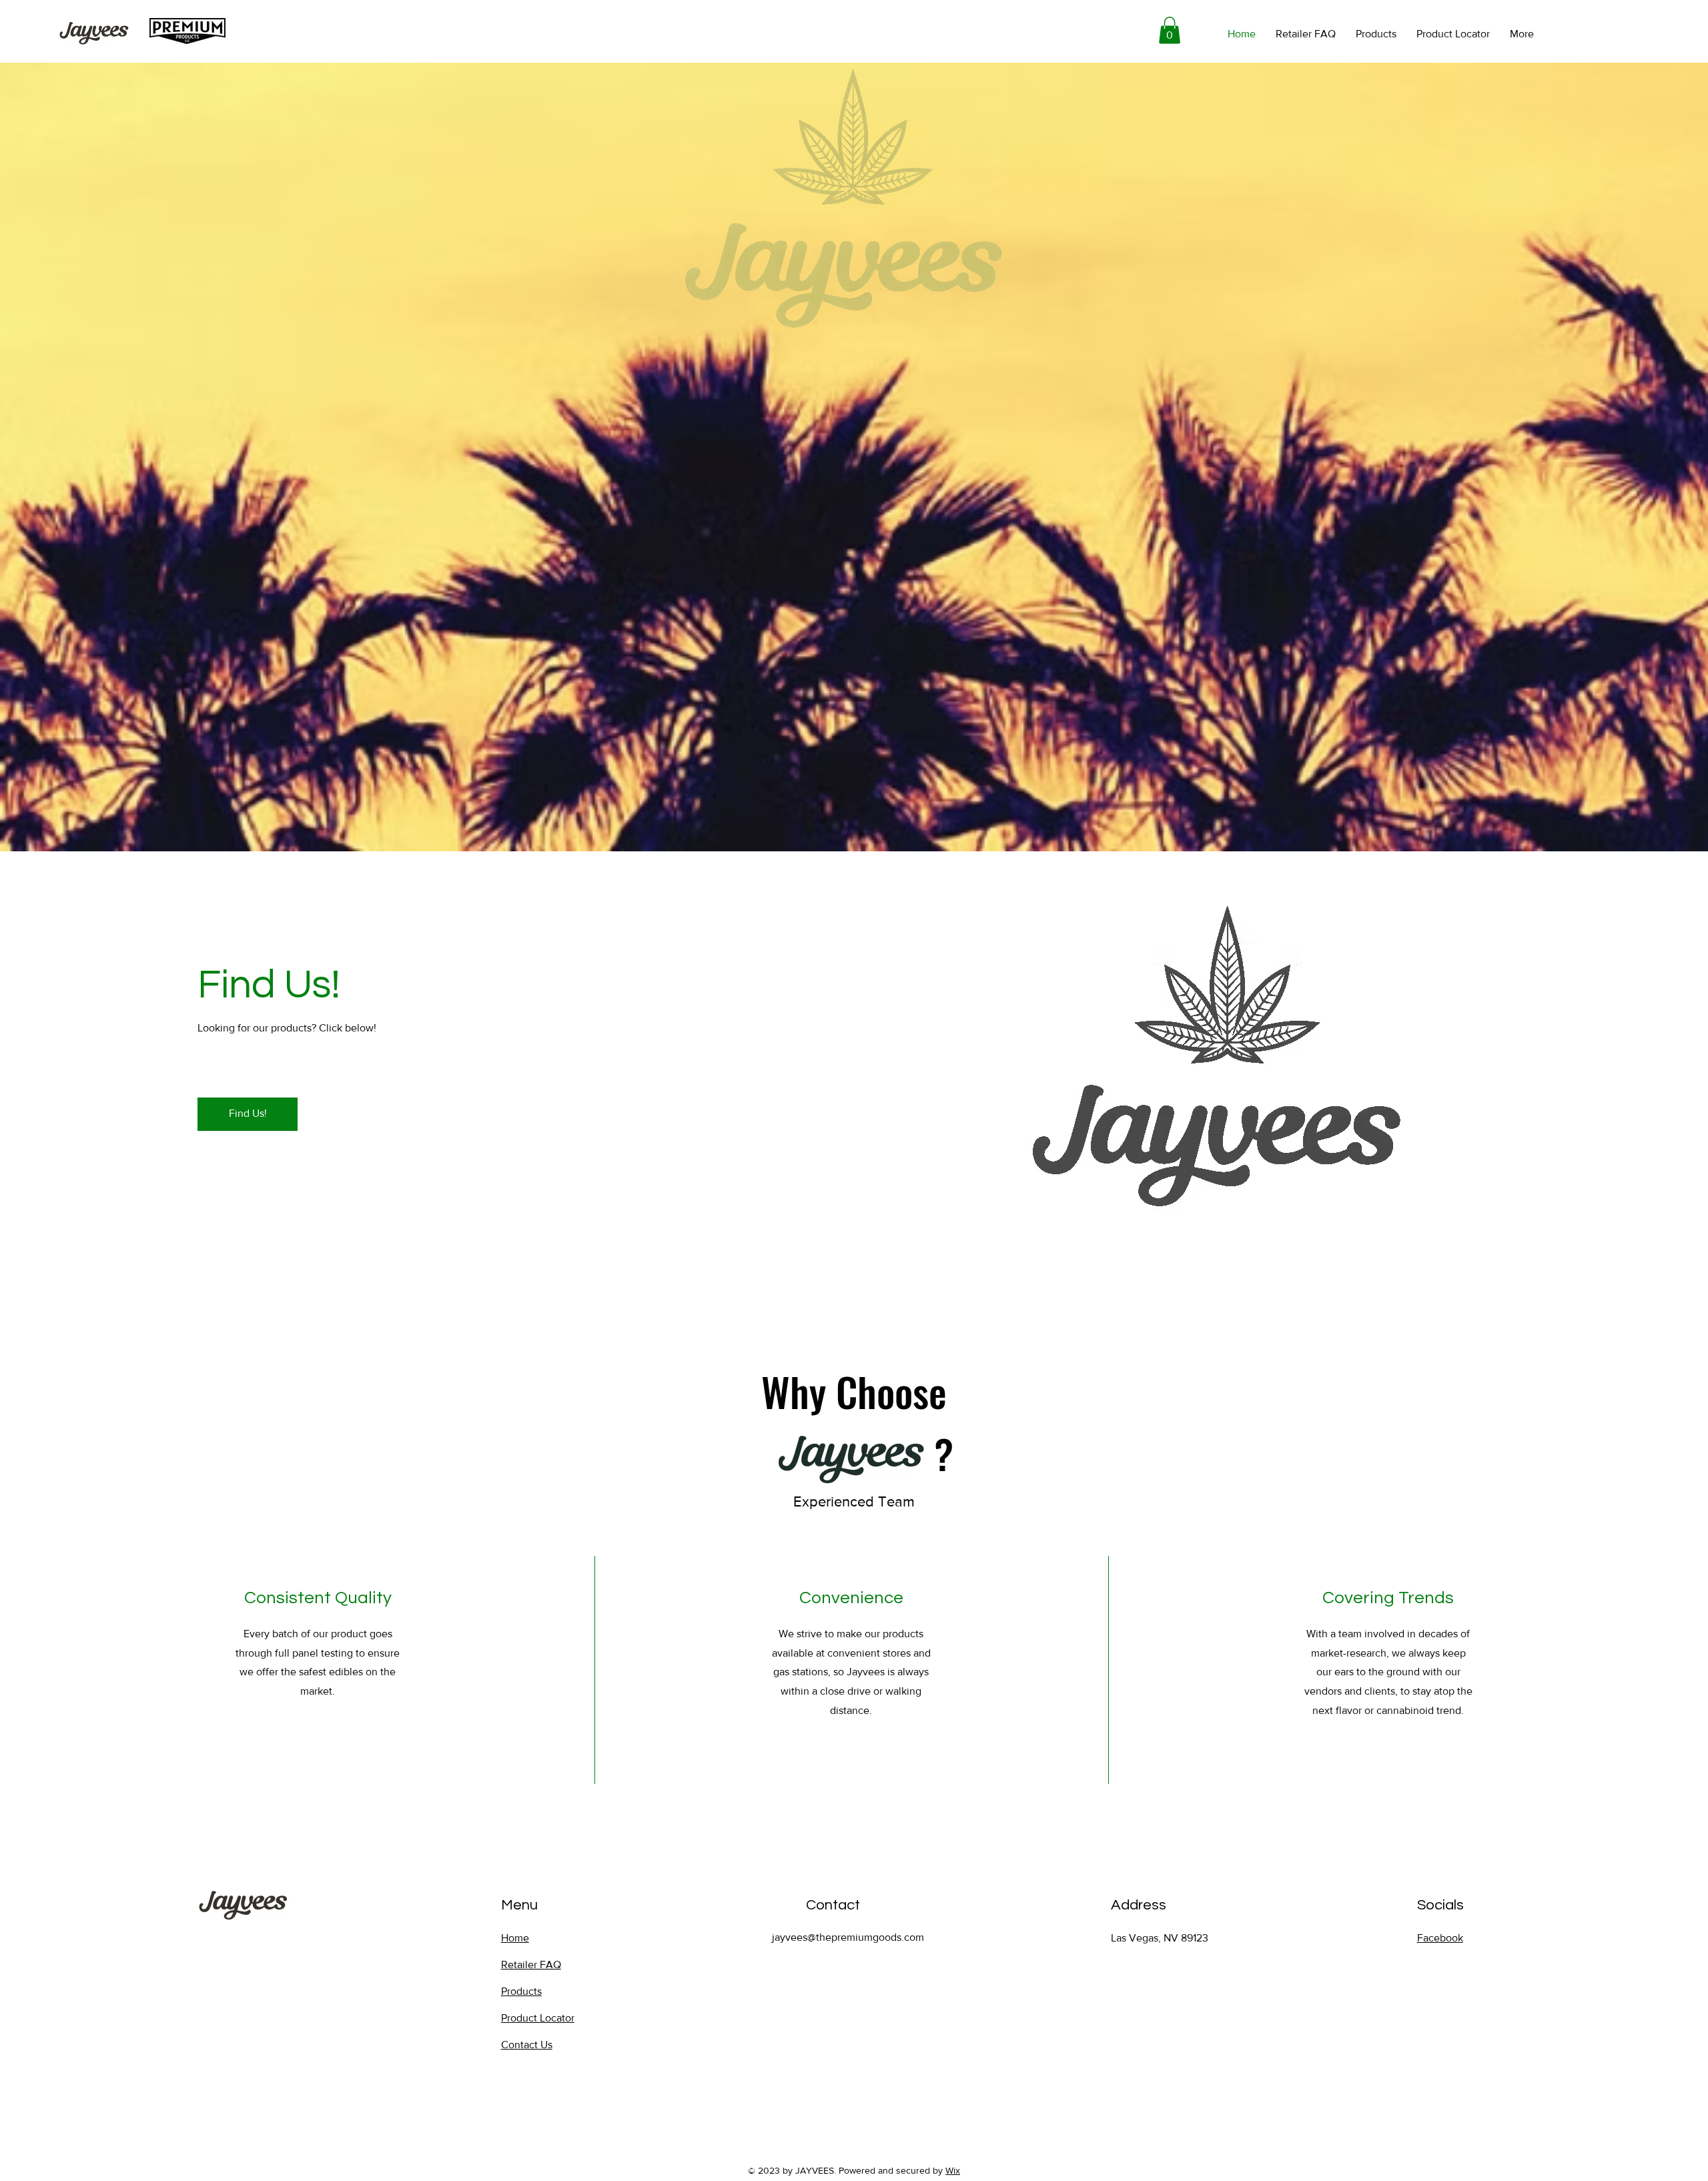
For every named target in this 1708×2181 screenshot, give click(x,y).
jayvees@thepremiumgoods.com (848, 1937)
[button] (1170, 30)
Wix (953, 2170)
